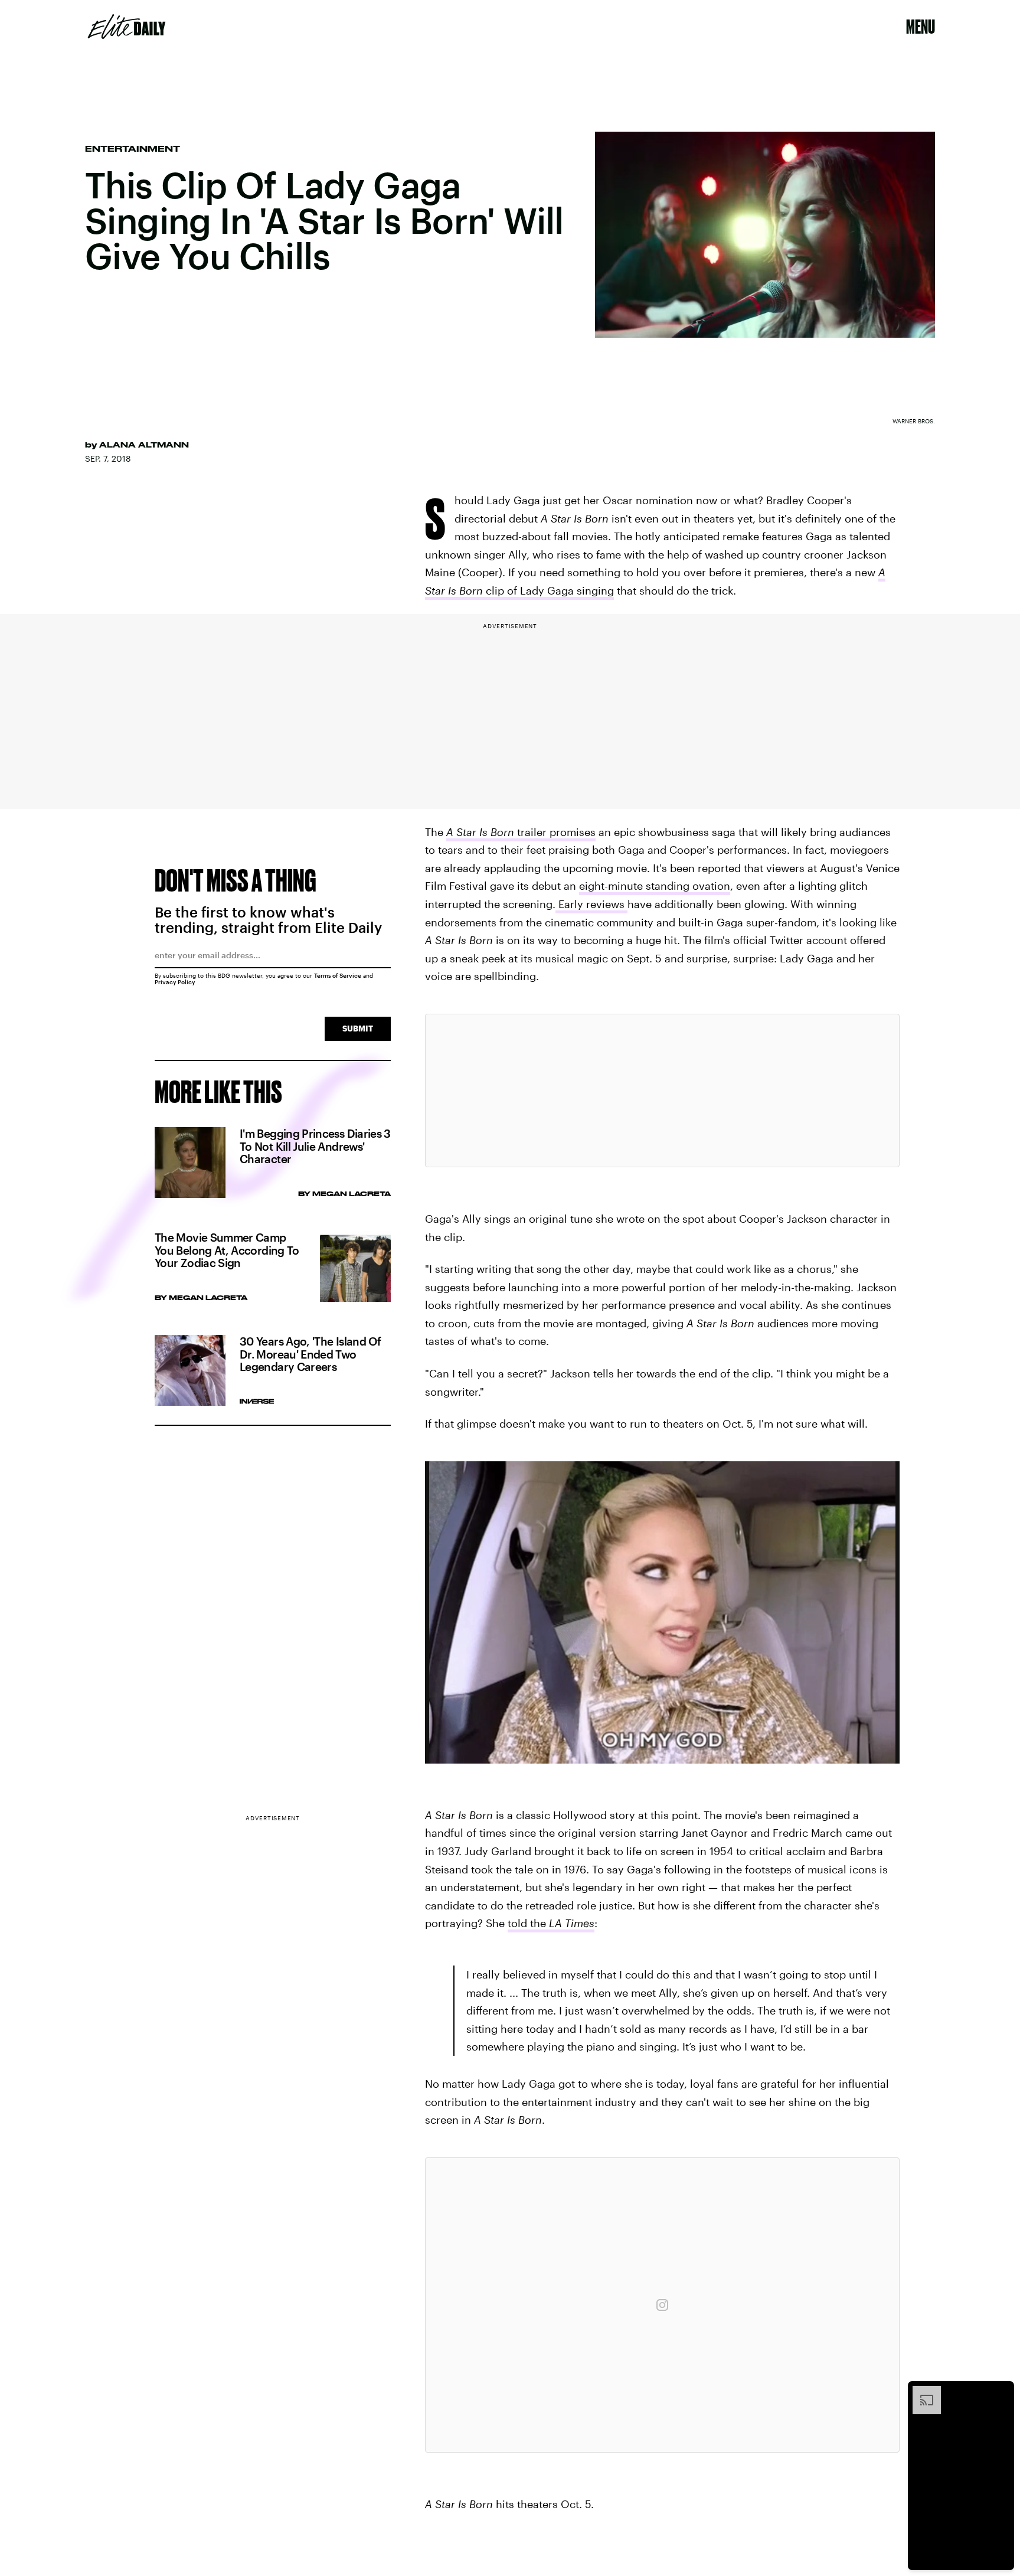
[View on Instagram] (662, 2305)
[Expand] (921, 2392)
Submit (358, 1028)
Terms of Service (338, 975)
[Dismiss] (1001, 2392)
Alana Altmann (144, 445)
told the (551, 1923)
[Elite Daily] (127, 27)
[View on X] (662, 1091)
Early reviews (591, 904)
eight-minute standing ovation (655, 886)
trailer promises (521, 832)
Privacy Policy (175, 982)
